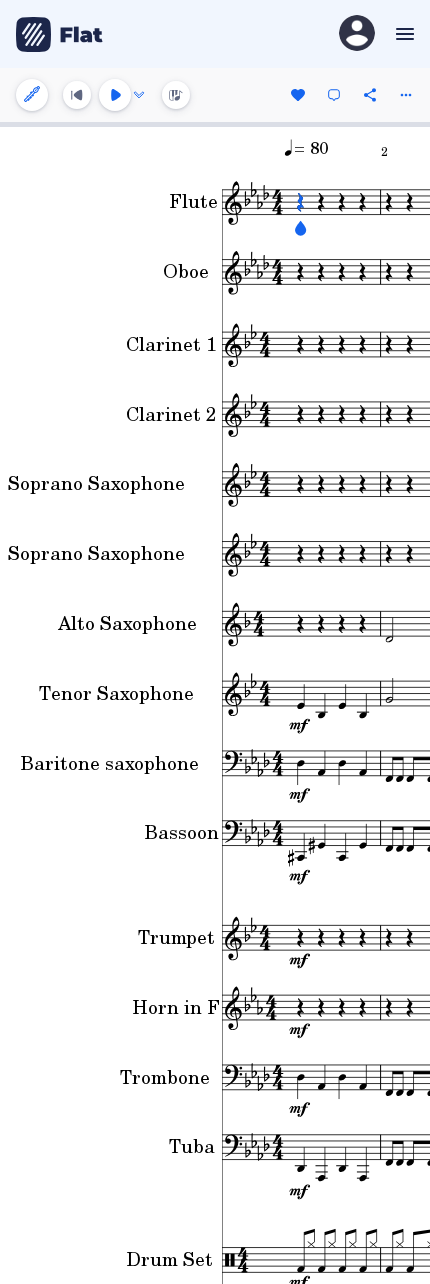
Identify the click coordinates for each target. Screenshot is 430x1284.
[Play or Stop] (115, 95)
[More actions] (406, 95)
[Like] (298, 95)
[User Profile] (357, 34)
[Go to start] (77, 95)
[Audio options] (139, 95)
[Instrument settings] (32, 95)
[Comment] (334, 95)
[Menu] (402, 34)
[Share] (370, 95)
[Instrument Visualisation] (176, 95)
